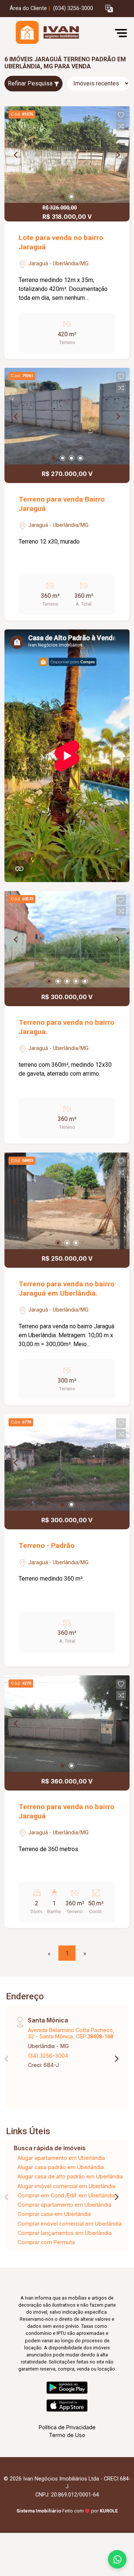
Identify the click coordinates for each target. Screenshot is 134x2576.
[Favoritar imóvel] (121, 115)
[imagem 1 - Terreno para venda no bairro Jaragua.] (67, 939)
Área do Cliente (28, 8)
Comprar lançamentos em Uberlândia (65, 2233)
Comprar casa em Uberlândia (54, 2214)
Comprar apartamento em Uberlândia (64, 2205)
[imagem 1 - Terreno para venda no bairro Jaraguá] (67, 1724)
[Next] (118, 155)
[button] (109, 9)
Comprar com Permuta (46, 2242)
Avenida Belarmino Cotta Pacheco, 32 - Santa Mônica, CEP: (71, 2033)
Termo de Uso (67, 2435)
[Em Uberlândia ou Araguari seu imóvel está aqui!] (60, 33)
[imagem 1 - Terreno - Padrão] (67, 1462)
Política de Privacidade (67, 2427)
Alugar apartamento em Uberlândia (61, 2158)
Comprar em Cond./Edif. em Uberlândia (66, 2195)
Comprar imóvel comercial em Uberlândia (70, 2224)
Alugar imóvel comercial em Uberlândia (66, 2186)
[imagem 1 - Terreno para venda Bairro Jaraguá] (67, 416)
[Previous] (16, 155)
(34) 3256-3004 (48, 2056)
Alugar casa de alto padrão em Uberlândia (70, 2176)
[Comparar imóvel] (121, 126)
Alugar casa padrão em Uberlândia (61, 2167)
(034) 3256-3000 (73, 8)
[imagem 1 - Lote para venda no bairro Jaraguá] (67, 155)
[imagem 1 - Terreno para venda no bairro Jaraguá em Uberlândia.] (67, 1201)
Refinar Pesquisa (31, 83)
